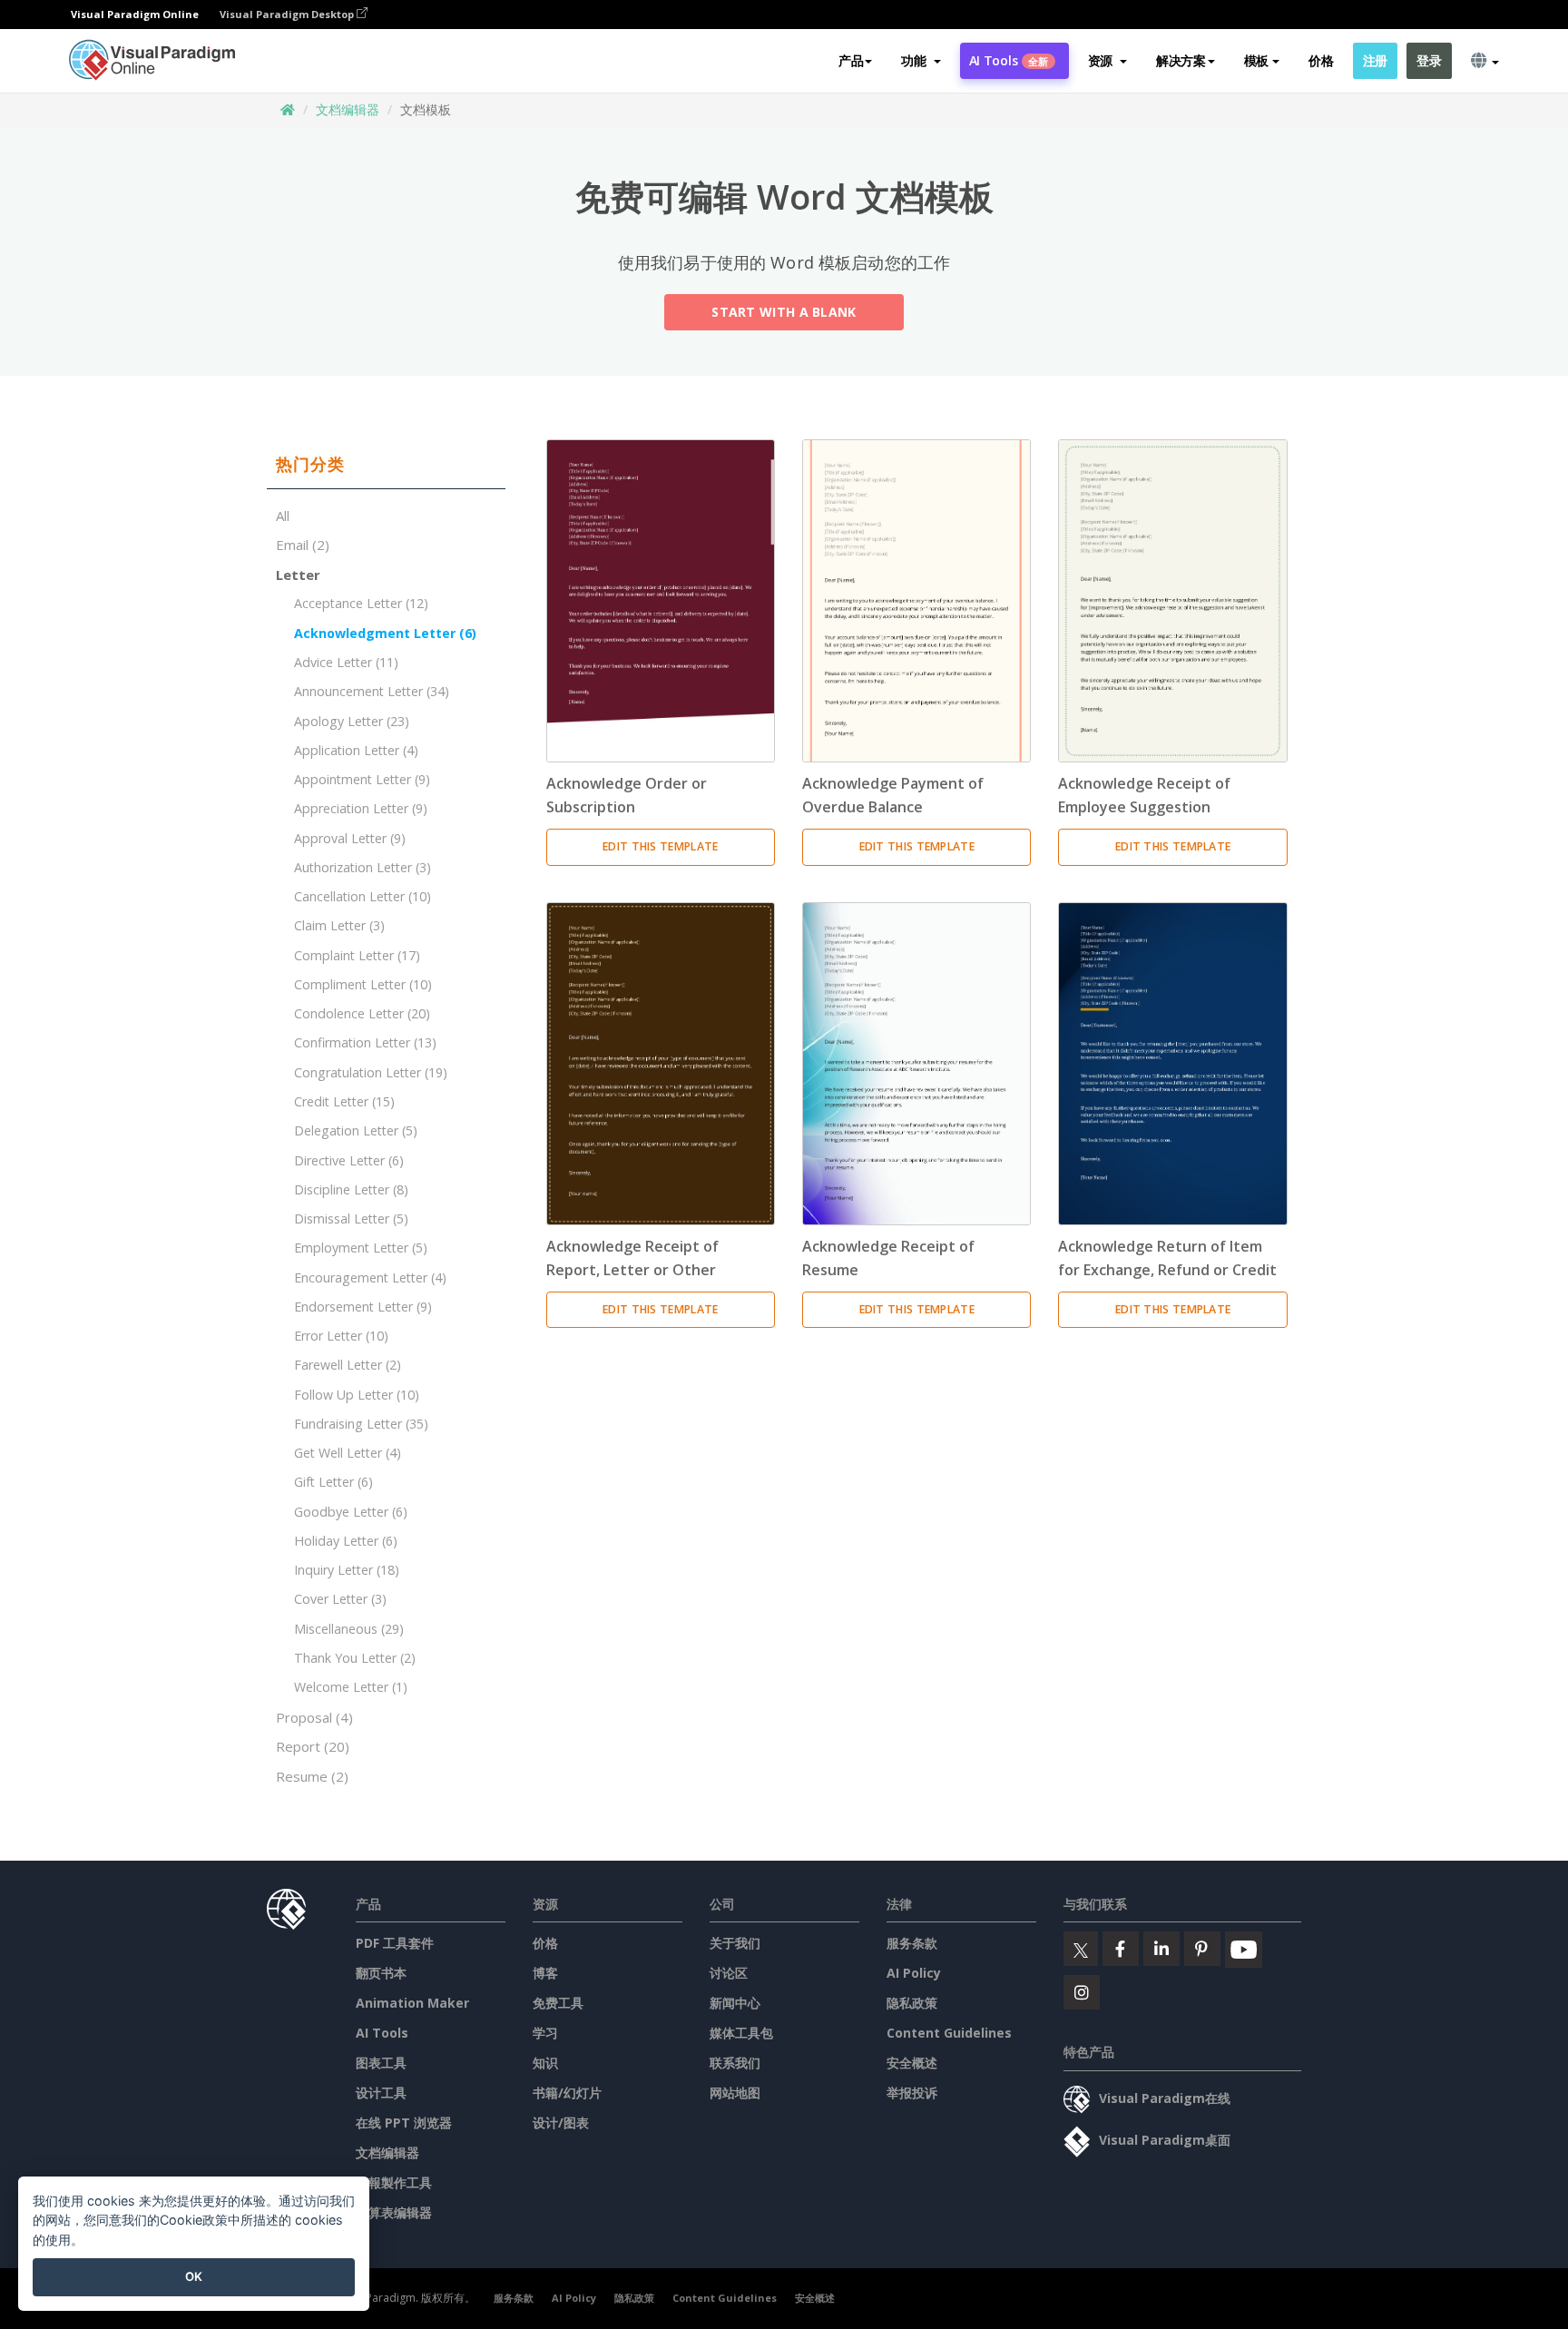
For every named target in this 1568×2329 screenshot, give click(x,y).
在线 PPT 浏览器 (404, 2123)
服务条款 (912, 1943)
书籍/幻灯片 (567, 2093)
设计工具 (381, 2093)
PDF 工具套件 (395, 1943)
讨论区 (729, 1973)
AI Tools (1009, 60)
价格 (1321, 60)
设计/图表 (561, 2123)
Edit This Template (660, 846)
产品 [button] (851, 60)
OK (194, 2276)
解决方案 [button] (1181, 60)
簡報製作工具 (394, 2182)
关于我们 (735, 1943)
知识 (545, 2063)
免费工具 (558, 2003)
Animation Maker (412, 2003)
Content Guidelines (949, 2033)
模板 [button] (1256, 60)
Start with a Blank (784, 312)
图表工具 (381, 2063)
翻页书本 (381, 1973)
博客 (545, 1973)
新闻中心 (735, 2003)
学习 (545, 2033)
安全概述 (912, 2063)
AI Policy (914, 1973)
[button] (921, 61)
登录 (1429, 60)
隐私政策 (912, 2003)
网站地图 (735, 2093)
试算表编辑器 (394, 2212)
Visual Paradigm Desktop (288, 14)
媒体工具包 (741, 2033)
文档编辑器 (348, 109)
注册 (1375, 60)
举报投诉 (912, 2093)
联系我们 (735, 2063)
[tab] (386, 465)
